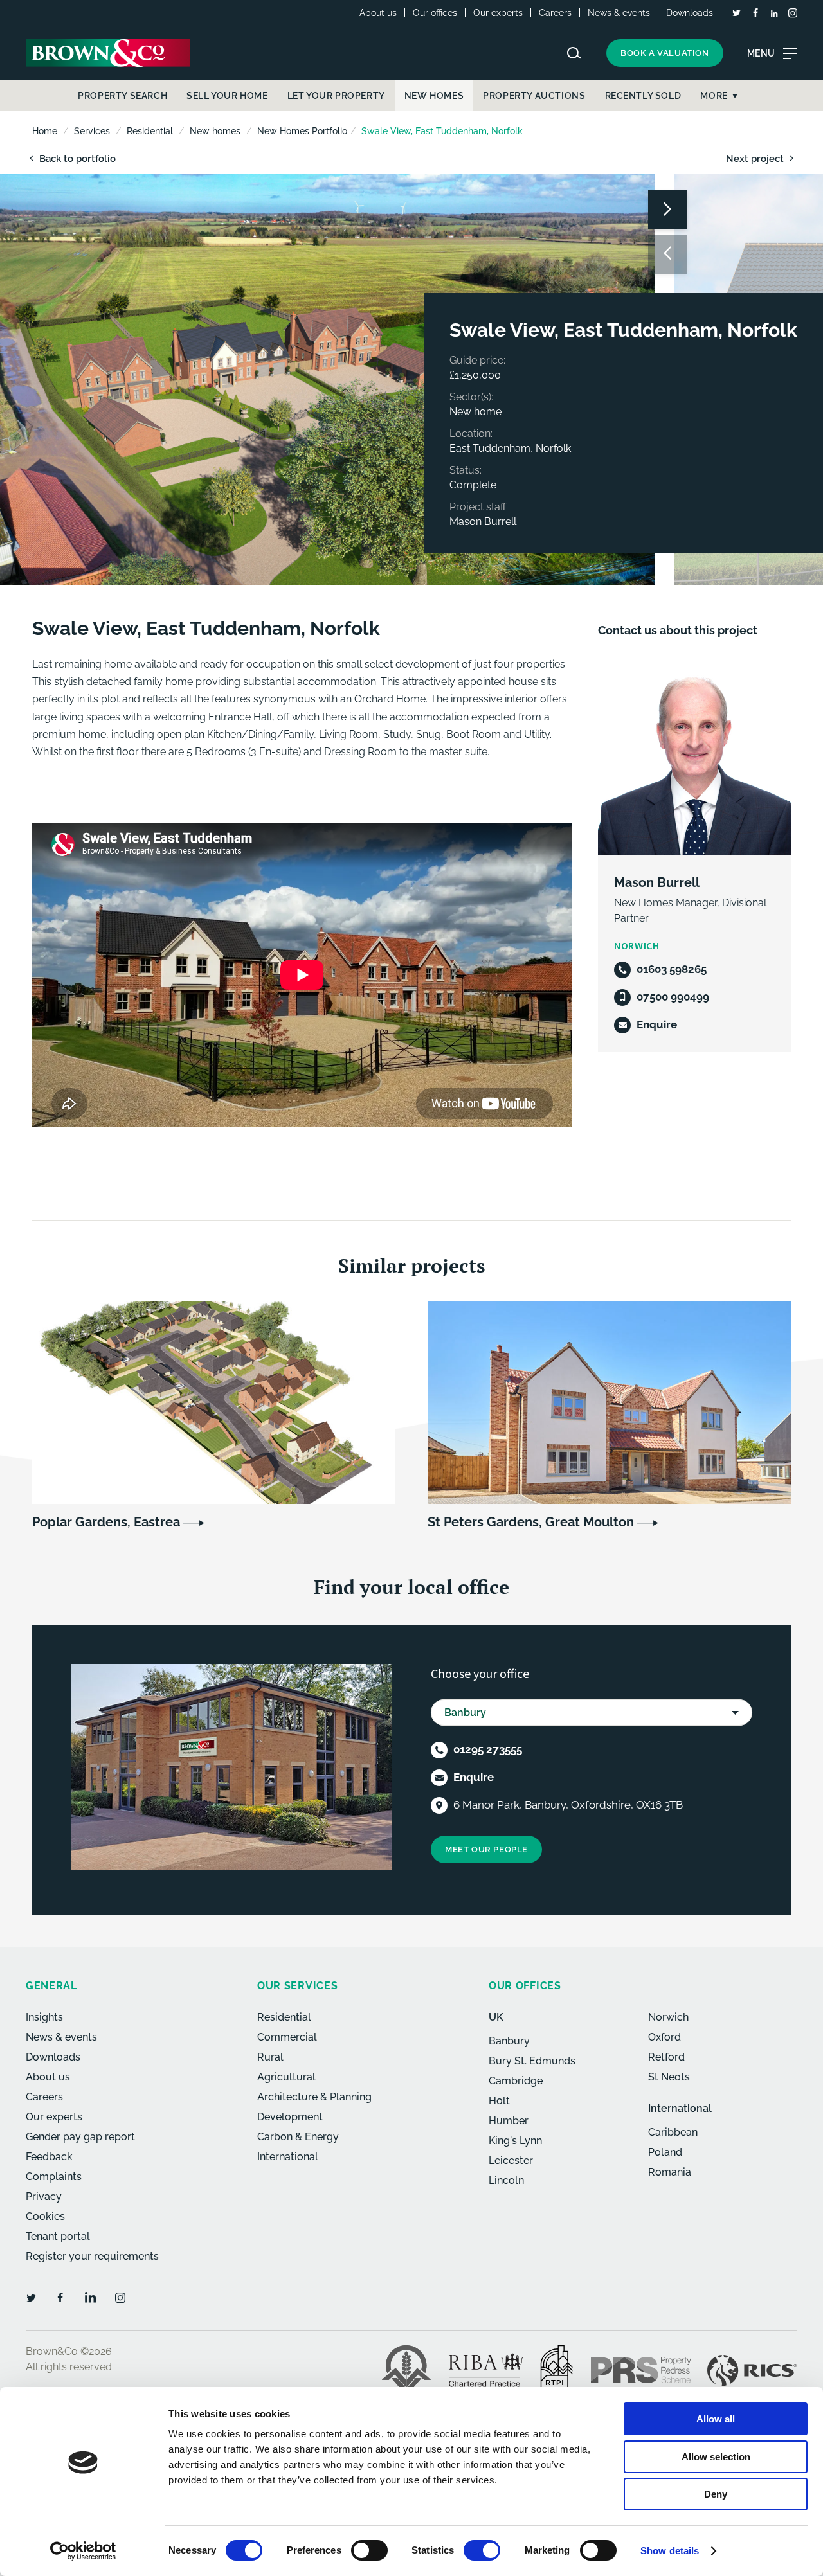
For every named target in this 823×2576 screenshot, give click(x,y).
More (714, 96)
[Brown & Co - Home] (108, 53)
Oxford (665, 2037)
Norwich (668, 2017)
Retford (666, 2057)
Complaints (54, 2177)
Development (290, 2117)
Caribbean (673, 2132)
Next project (756, 159)
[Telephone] (622, 970)
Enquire (657, 1024)
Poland (665, 2152)
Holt (499, 2101)
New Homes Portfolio (302, 131)
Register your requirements (92, 2256)
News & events (619, 13)
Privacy (44, 2196)
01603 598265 (672, 969)
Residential (150, 131)
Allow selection (716, 2457)
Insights (44, 2017)
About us (378, 13)
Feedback (49, 2157)
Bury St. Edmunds (532, 2061)
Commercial (287, 2037)
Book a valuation (665, 53)
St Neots (669, 2077)
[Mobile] (622, 997)
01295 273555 (488, 1749)
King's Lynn (515, 2141)
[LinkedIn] (774, 13)
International (288, 2157)
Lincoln (506, 2180)
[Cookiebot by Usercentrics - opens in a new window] (83, 2551)
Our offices (435, 13)
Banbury (509, 2041)
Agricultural (286, 2077)
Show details (670, 2551)
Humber (509, 2121)
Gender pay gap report (80, 2137)
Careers (555, 13)
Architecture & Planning (314, 2097)
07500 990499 (673, 997)
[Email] (622, 1025)
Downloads (690, 13)
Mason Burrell (657, 882)
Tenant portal (58, 2236)
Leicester (511, 2160)
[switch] (369, 2550)
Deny (716, 2494)
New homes (215, 131)
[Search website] (574, 53)
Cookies (45, 2216)
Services (92, 131)
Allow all (716, 2419)
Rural (270, 2057)
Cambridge (516, 2081)
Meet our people (486, 1849)
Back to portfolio (76, 159)
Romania (670, 2172)
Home (45, 131)
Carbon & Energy (298, 2137)
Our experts (498, 13)
